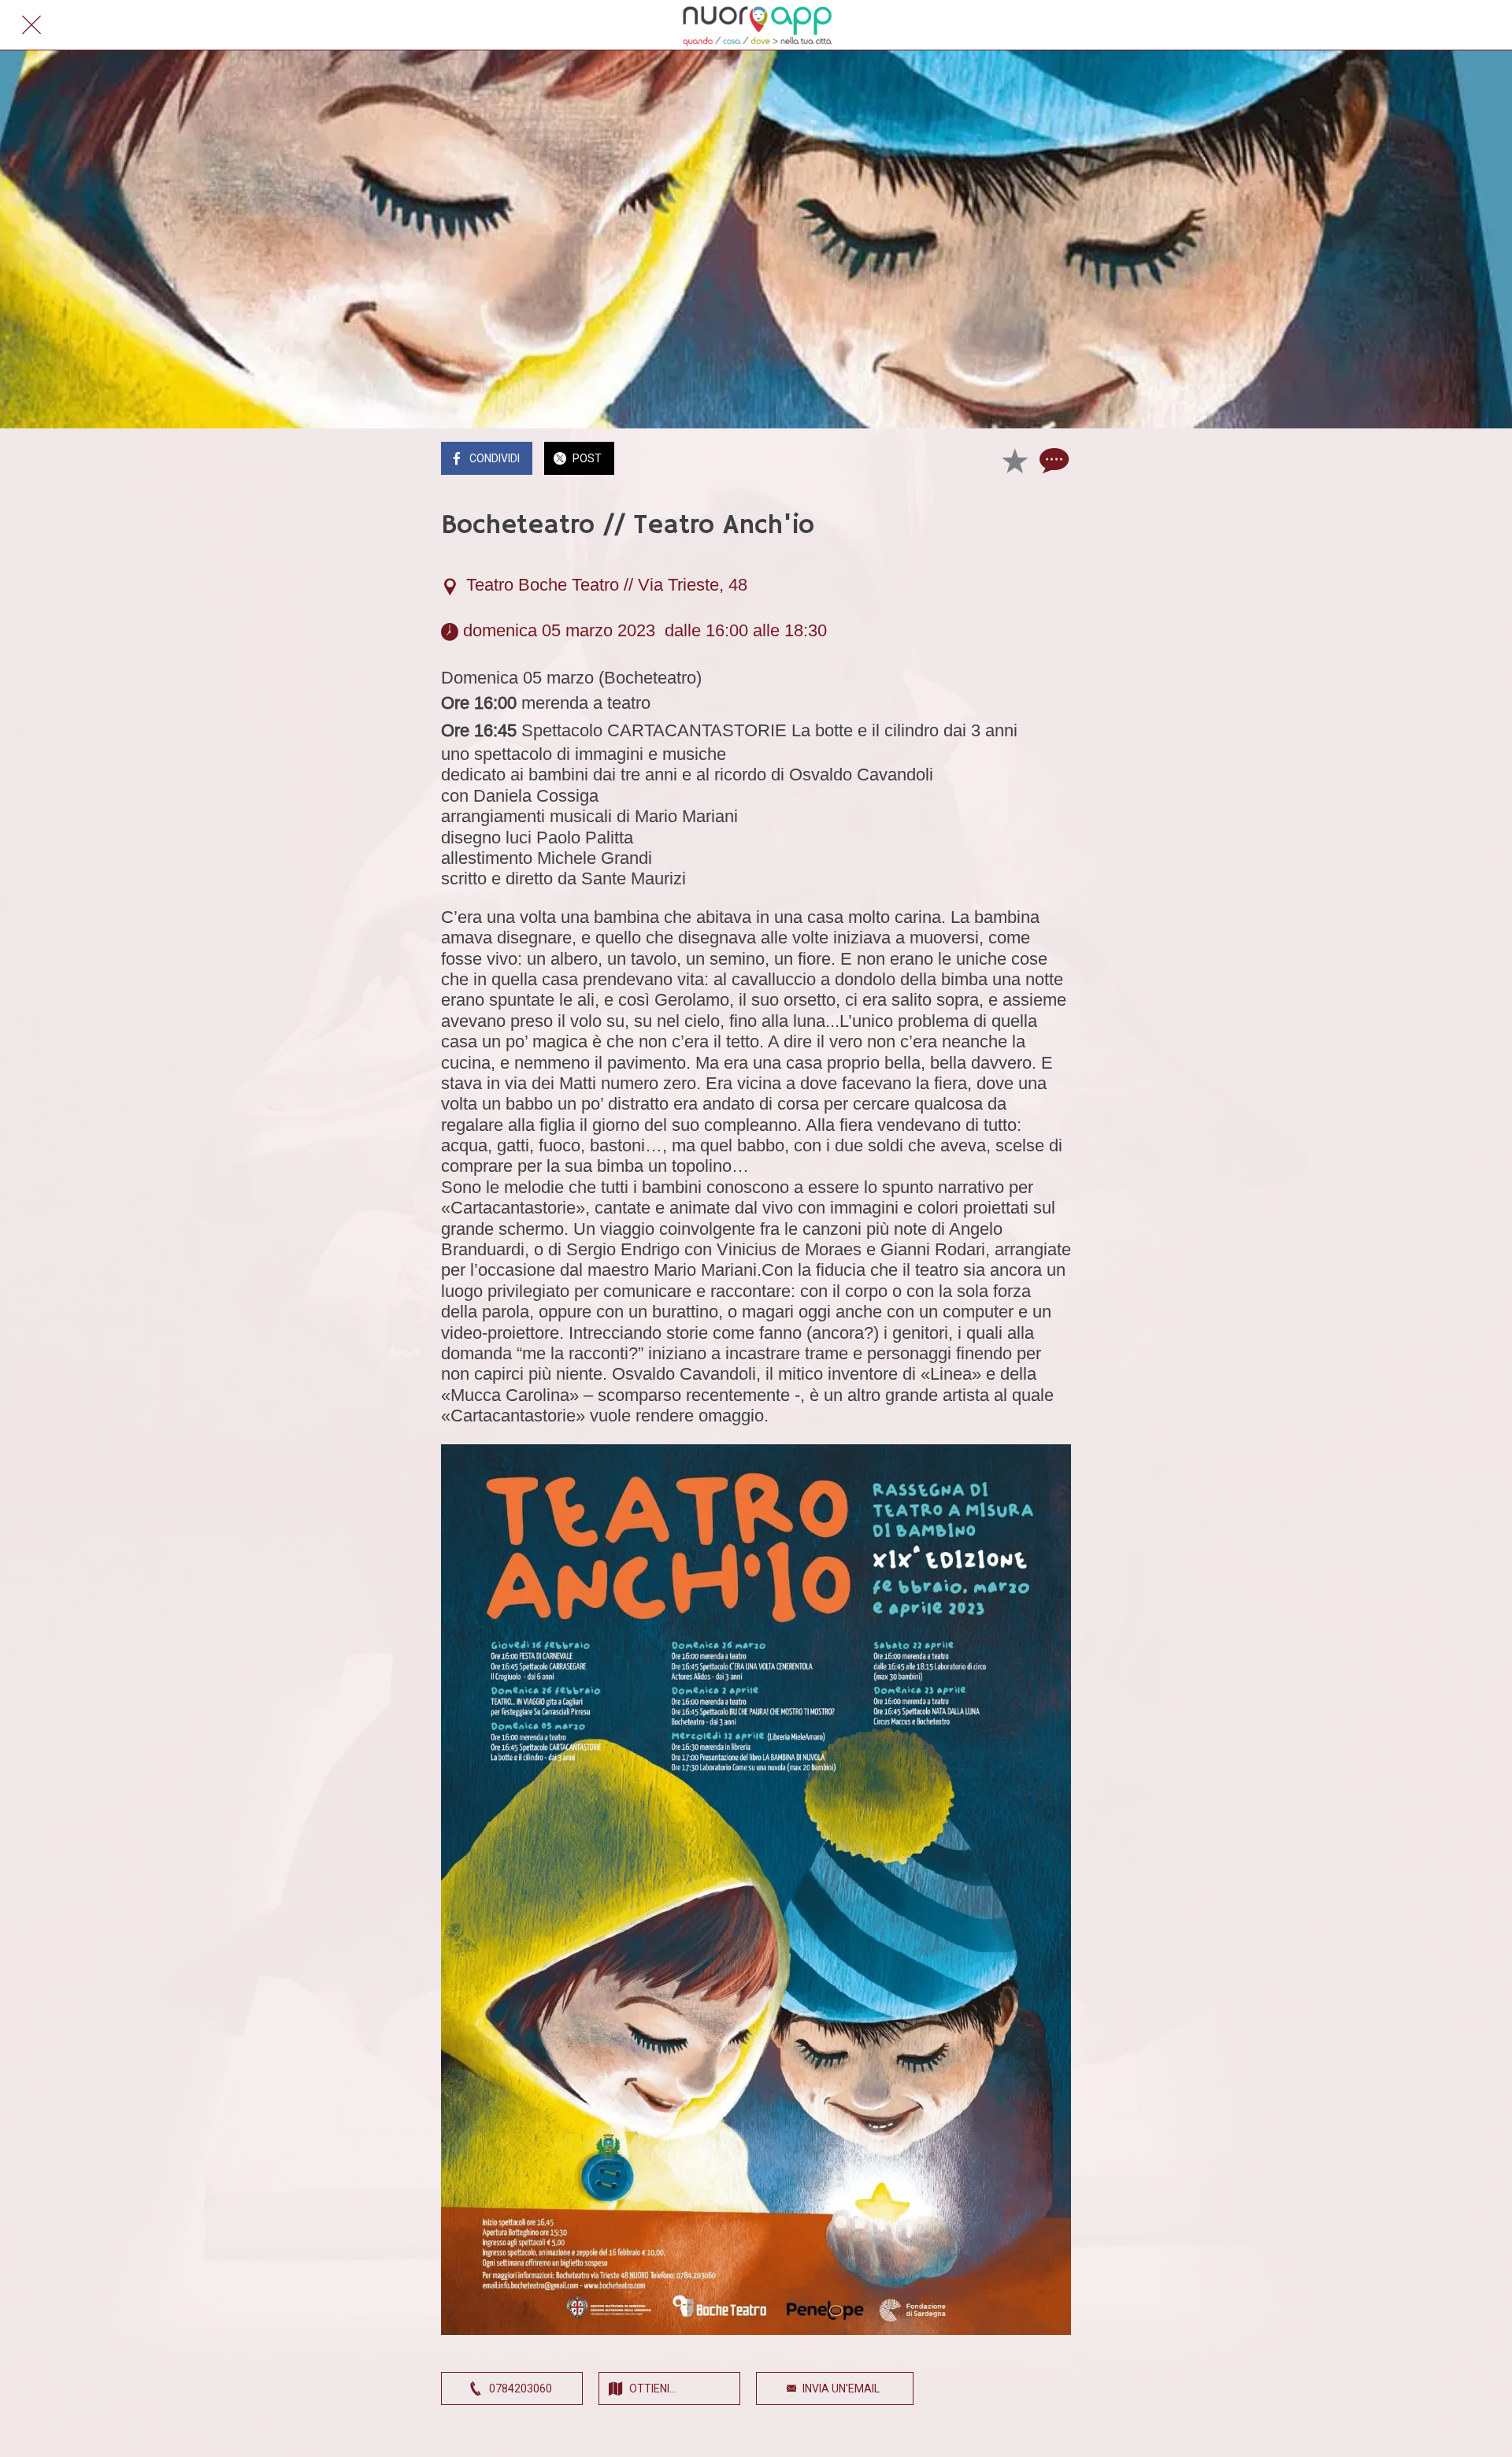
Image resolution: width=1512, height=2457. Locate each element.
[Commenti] (1052, 460)
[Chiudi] (31, 25)
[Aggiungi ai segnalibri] (1014, 460)
